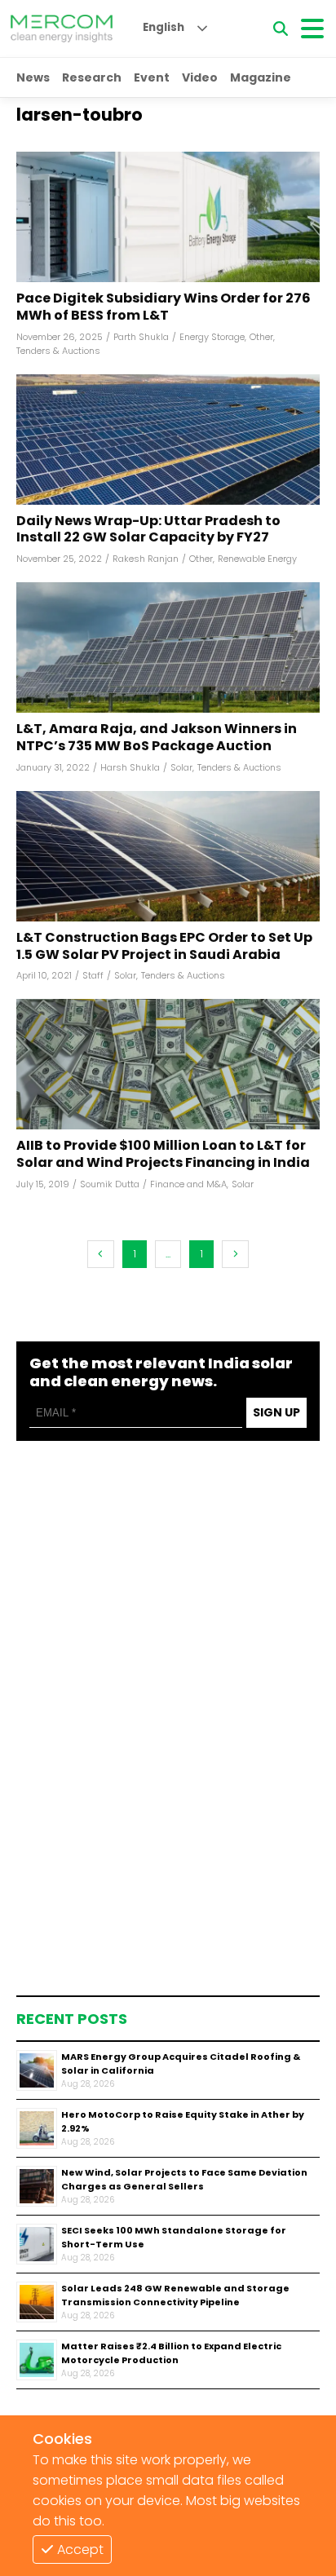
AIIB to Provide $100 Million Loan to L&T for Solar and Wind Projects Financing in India (163, 1155)
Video (200, 77)
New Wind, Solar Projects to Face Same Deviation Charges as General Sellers (184, 2179)
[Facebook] (168, 217)
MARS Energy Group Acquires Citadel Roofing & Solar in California (181, 2063)
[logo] (62, 29)
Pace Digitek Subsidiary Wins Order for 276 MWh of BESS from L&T (164, 307)
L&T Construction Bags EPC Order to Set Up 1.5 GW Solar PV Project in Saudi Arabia (164, 947)
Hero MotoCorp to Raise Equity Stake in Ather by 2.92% (183, 2121)
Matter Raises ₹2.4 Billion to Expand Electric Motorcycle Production (171, 2353)
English (164, 27)
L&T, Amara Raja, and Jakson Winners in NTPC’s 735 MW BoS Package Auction (157, 738)
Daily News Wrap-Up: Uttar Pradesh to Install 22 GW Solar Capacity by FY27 (148, 530)
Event (152, 77)
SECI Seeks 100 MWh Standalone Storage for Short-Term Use (174, 2237)
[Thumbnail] (37, 2070)
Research (92, 77)
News (33, 77)
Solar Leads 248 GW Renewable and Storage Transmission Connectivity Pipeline (175, 2295)
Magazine (261, 77)
